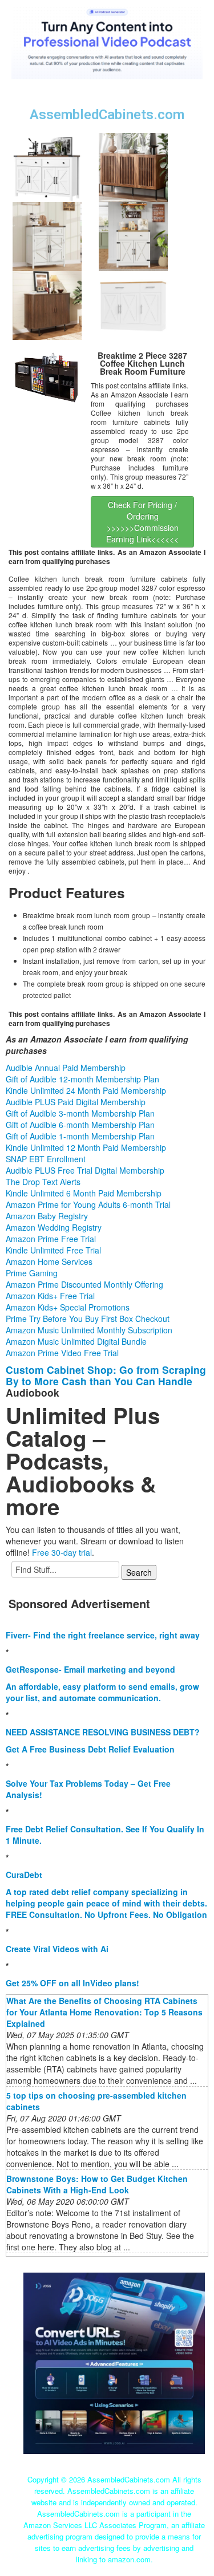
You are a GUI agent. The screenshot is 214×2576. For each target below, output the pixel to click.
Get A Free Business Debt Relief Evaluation (90, 1749)
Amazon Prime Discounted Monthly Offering (84, 1284)
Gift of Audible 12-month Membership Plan (82, 1079)
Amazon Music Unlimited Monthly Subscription (89, 1330)
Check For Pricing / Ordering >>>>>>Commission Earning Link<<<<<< (142, 522)
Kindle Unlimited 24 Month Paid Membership (86, 1090)
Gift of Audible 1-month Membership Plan (80, 1136)
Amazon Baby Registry (47, 1216)
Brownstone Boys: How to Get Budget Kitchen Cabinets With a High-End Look (97, 2184)
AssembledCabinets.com (107, 115)
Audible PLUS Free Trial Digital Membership (85, 1170)
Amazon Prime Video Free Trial (62, 1353)
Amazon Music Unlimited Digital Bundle (76, 1341)
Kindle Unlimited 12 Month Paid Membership (86, 1147)
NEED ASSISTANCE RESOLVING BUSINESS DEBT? (103, 1732)
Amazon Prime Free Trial (51, 1239)
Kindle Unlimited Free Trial (53, 1250)
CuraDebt (24, 1875)
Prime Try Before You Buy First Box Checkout (88, 1319)
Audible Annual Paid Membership (66, 1068)
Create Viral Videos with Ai (57, 1949)
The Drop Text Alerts (43, 1182)
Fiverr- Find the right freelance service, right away (103, 1635)
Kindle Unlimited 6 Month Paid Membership (84, 1193)
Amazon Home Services (49, 1261)
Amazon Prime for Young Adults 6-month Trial (88, 1204)
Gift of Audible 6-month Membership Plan (80, 1125)
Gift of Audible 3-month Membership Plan (80, 1113)
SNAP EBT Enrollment (46, 1159)
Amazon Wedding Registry (54, 1227)
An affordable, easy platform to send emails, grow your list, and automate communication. (102, 1692)
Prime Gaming (32, 1273)
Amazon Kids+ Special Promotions (68, 1307)
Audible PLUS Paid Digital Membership (76, 1102)
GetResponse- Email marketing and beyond (90, 1669)
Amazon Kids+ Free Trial (50, 1296)
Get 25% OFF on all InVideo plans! (72, 1983)
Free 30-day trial (62, 1552)
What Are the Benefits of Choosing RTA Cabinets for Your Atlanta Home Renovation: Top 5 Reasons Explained (104, 2012)
